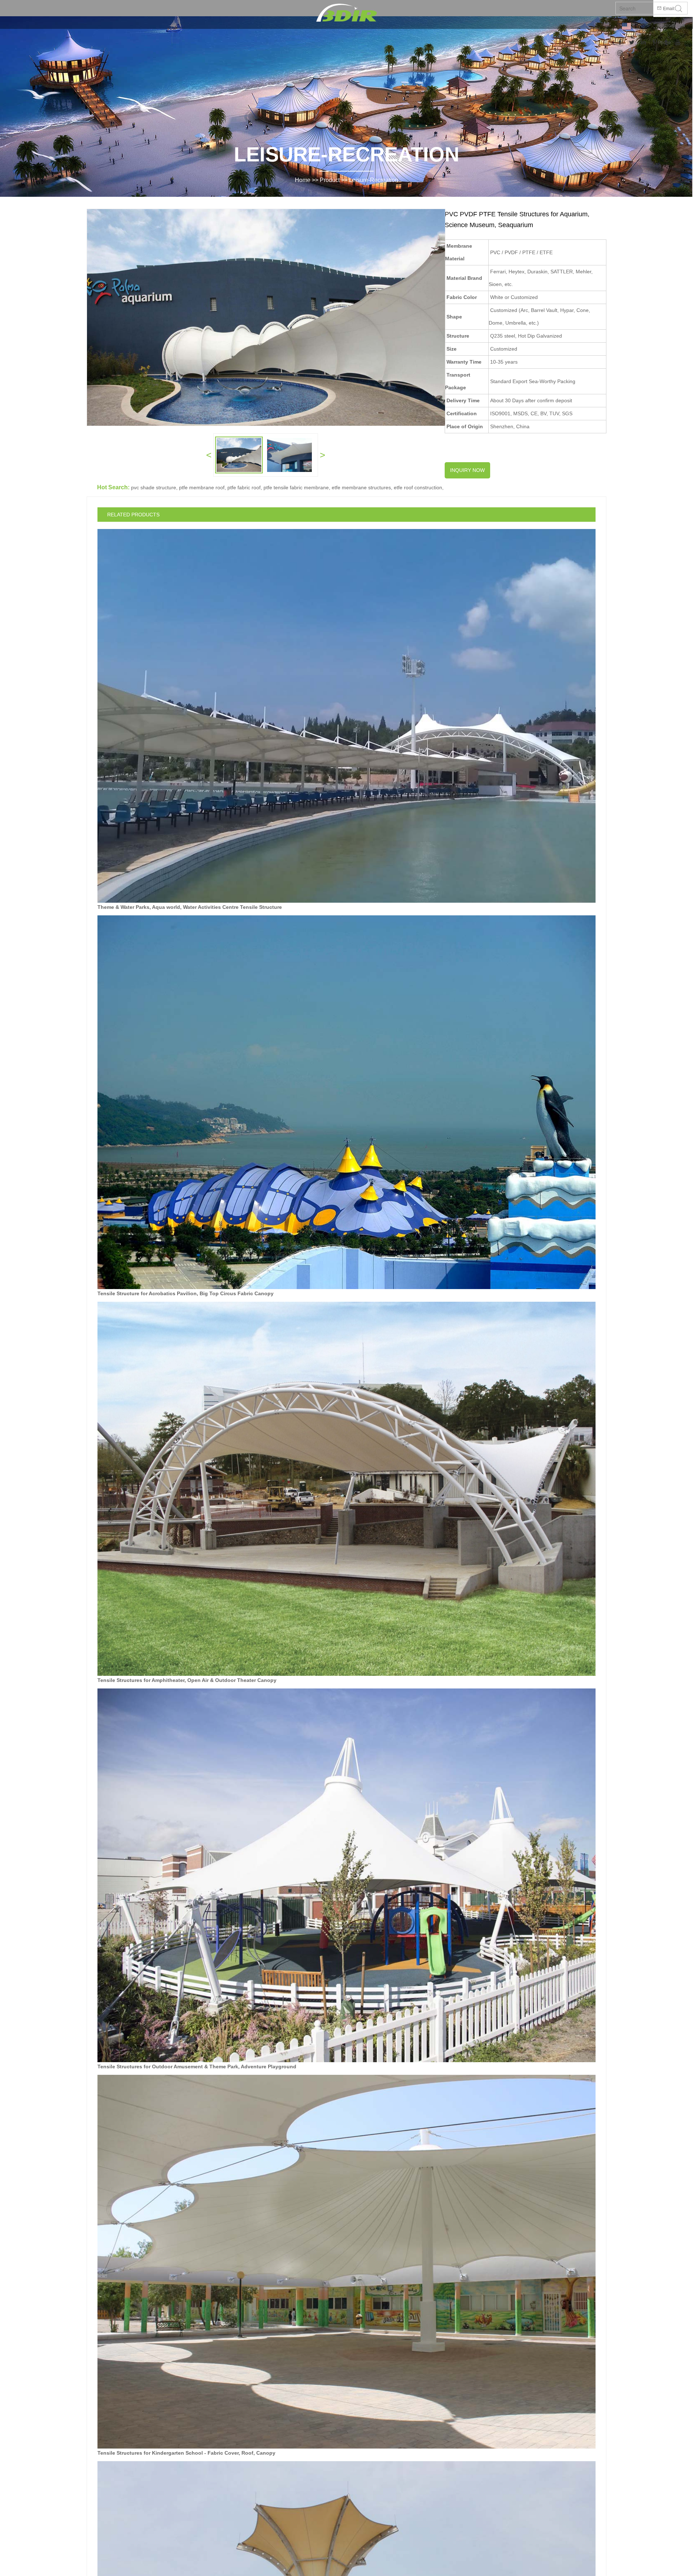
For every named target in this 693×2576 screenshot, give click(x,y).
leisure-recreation (374, 180)
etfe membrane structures (361, 487)
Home (303, 180)
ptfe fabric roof (244, 487)
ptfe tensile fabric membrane (296, 487)
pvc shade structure (154, 487)
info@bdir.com (671, 26)
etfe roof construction (418, 487)
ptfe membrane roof (202, 487)
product (330, 180)
